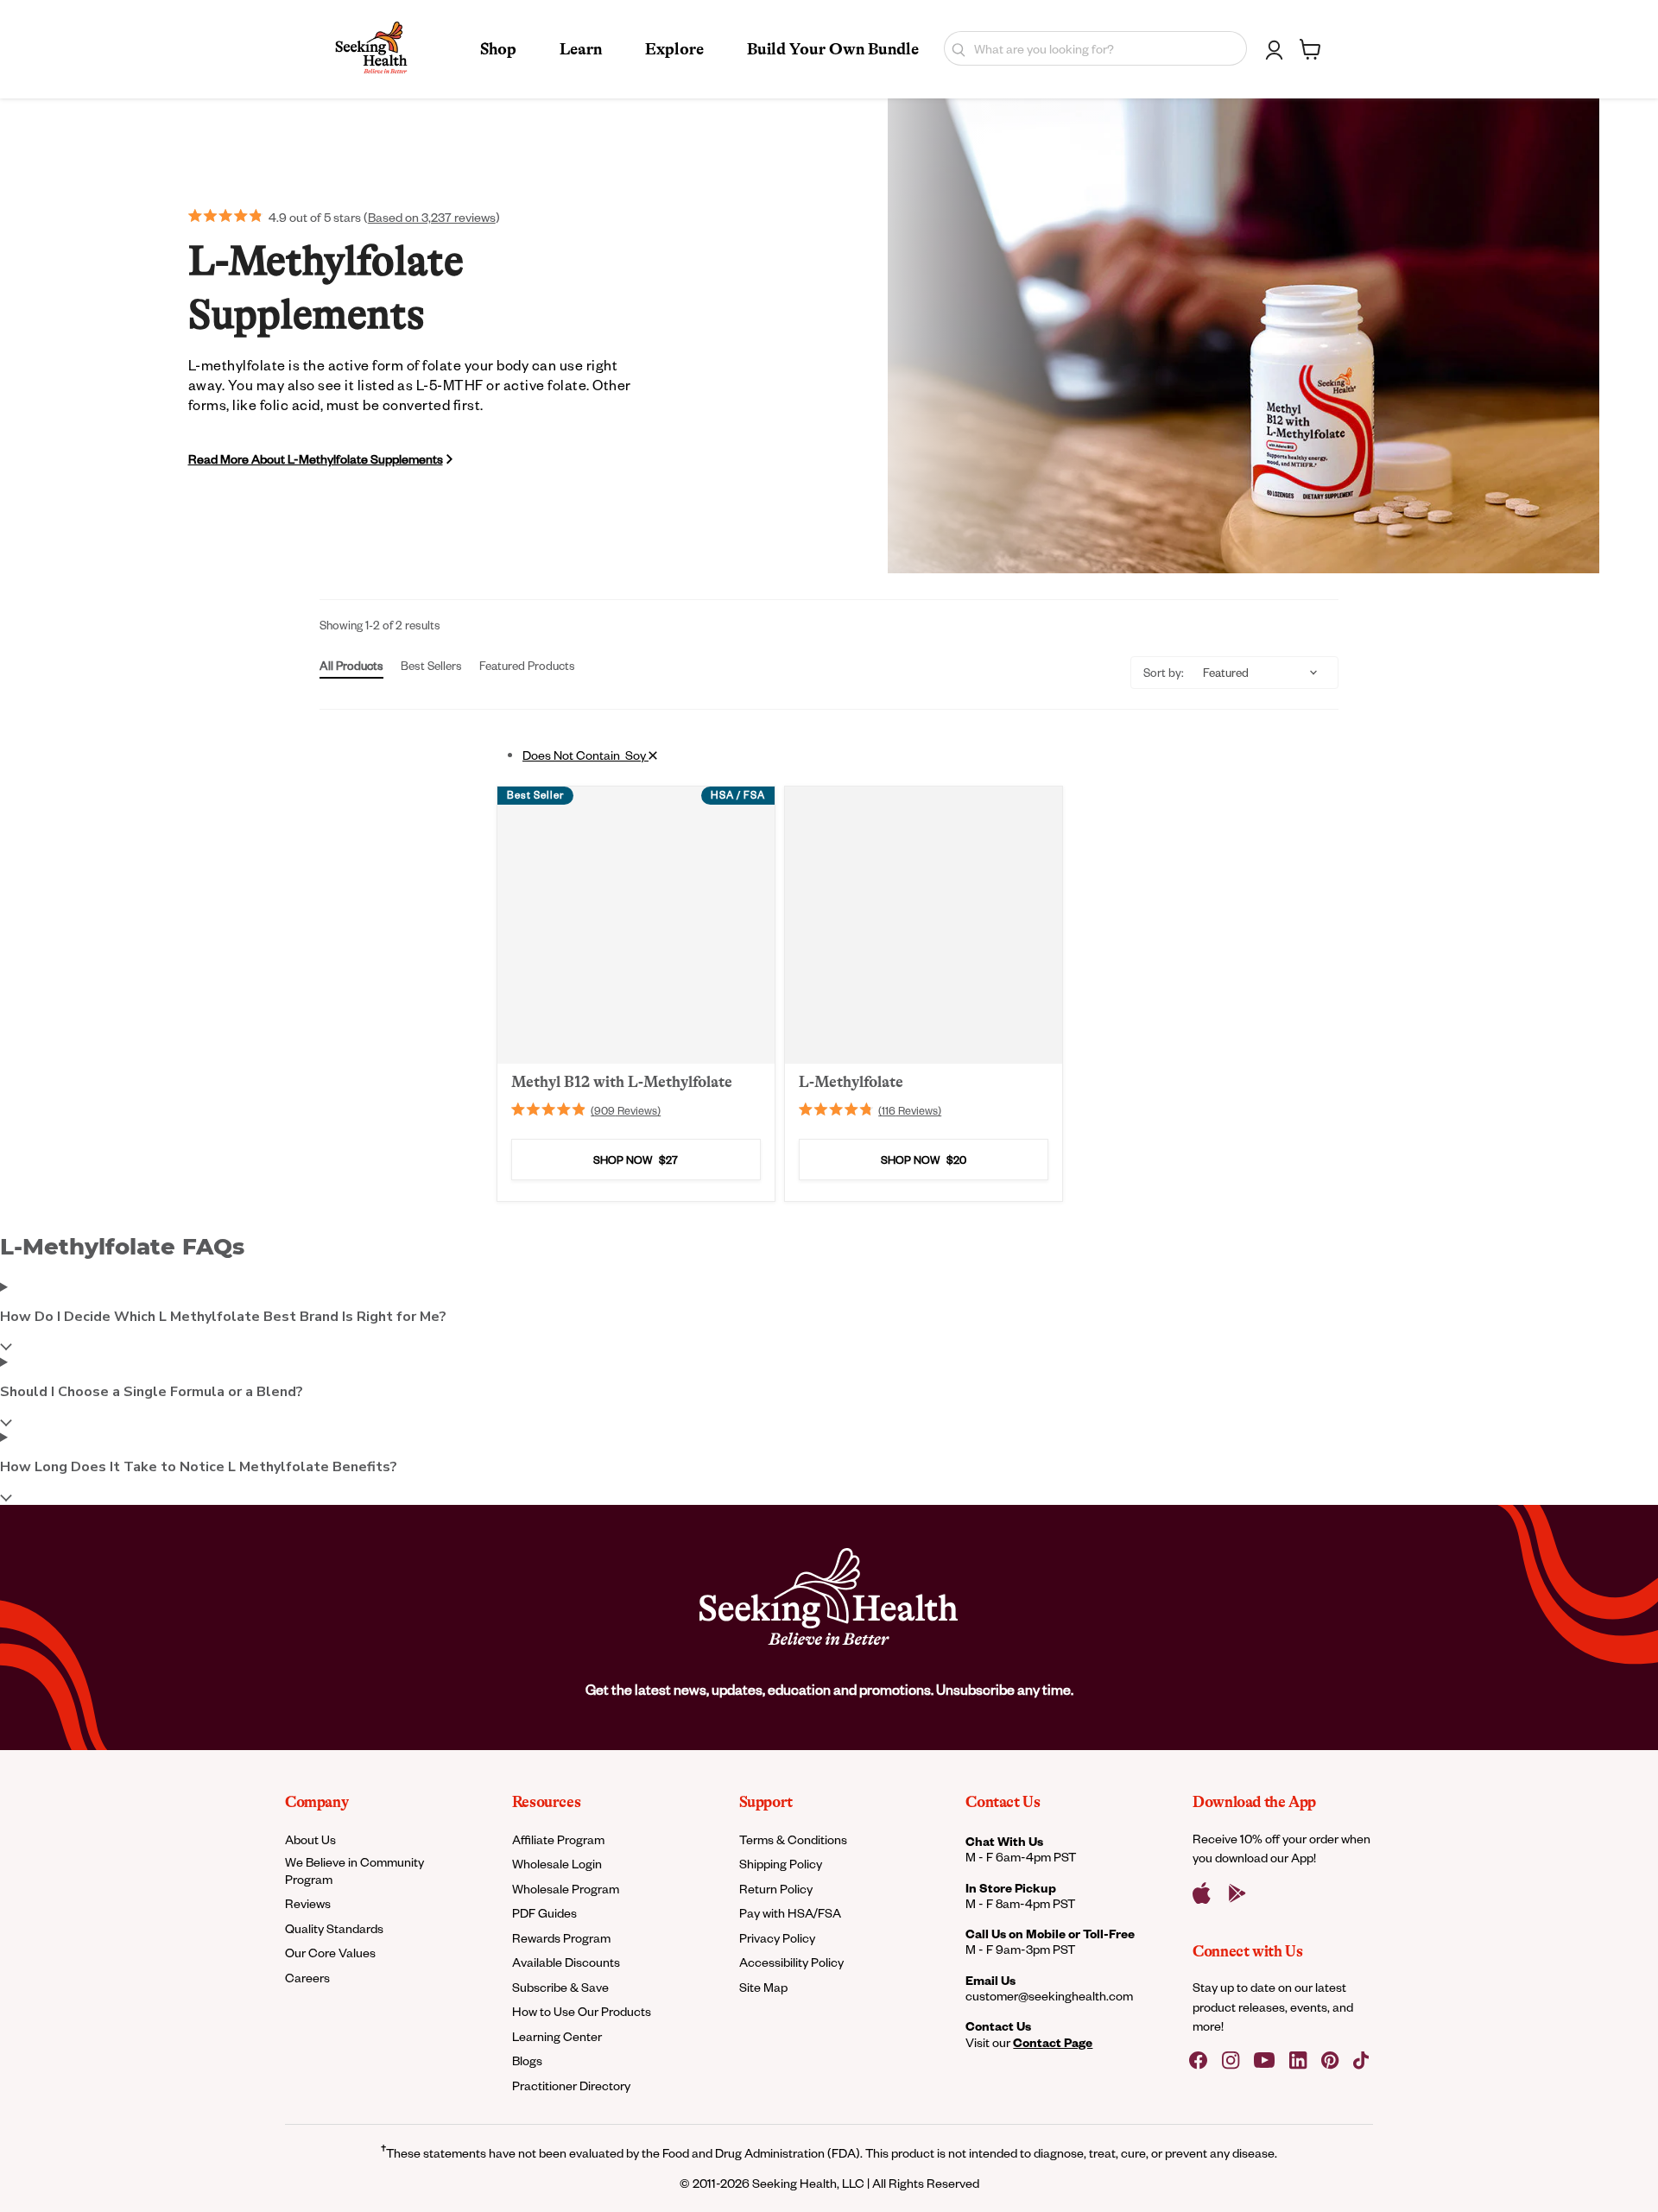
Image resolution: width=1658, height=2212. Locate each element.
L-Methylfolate (851, 1082)
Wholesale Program (566, 1889)
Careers (307, 1978)
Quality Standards (334, 1928)
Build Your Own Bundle (833, 49)
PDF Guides (544, 1913)
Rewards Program (561, 1938)
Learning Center (557, 2036)
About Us (310, 1839)
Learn (581, 49)
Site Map (763, 1987)
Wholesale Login (557, 1864)
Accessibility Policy (791, 1962)
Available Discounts (566, 1962)
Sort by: (1164, 672)
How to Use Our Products (582, 2011)
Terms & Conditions (793, 1839)
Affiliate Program (558, 1839)
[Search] (955, 48)
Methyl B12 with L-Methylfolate (622, 1082)
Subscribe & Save (560, 1987)
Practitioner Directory (571, 2086)
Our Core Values (330, 1953)
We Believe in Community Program (354, 1870)
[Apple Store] (1202, 1893)
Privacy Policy (777, 1938)
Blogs (527, 2060)
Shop (498, 49)
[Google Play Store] (1237, 1893)
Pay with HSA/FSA (790, 1913)
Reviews (308, 1903)
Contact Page (1053, 2042)
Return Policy (776, 1889)
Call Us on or (1050, 1934)
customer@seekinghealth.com (1049, 1996)
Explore (674, 49)
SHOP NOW (636, 1160)
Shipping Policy (781, 1864)
